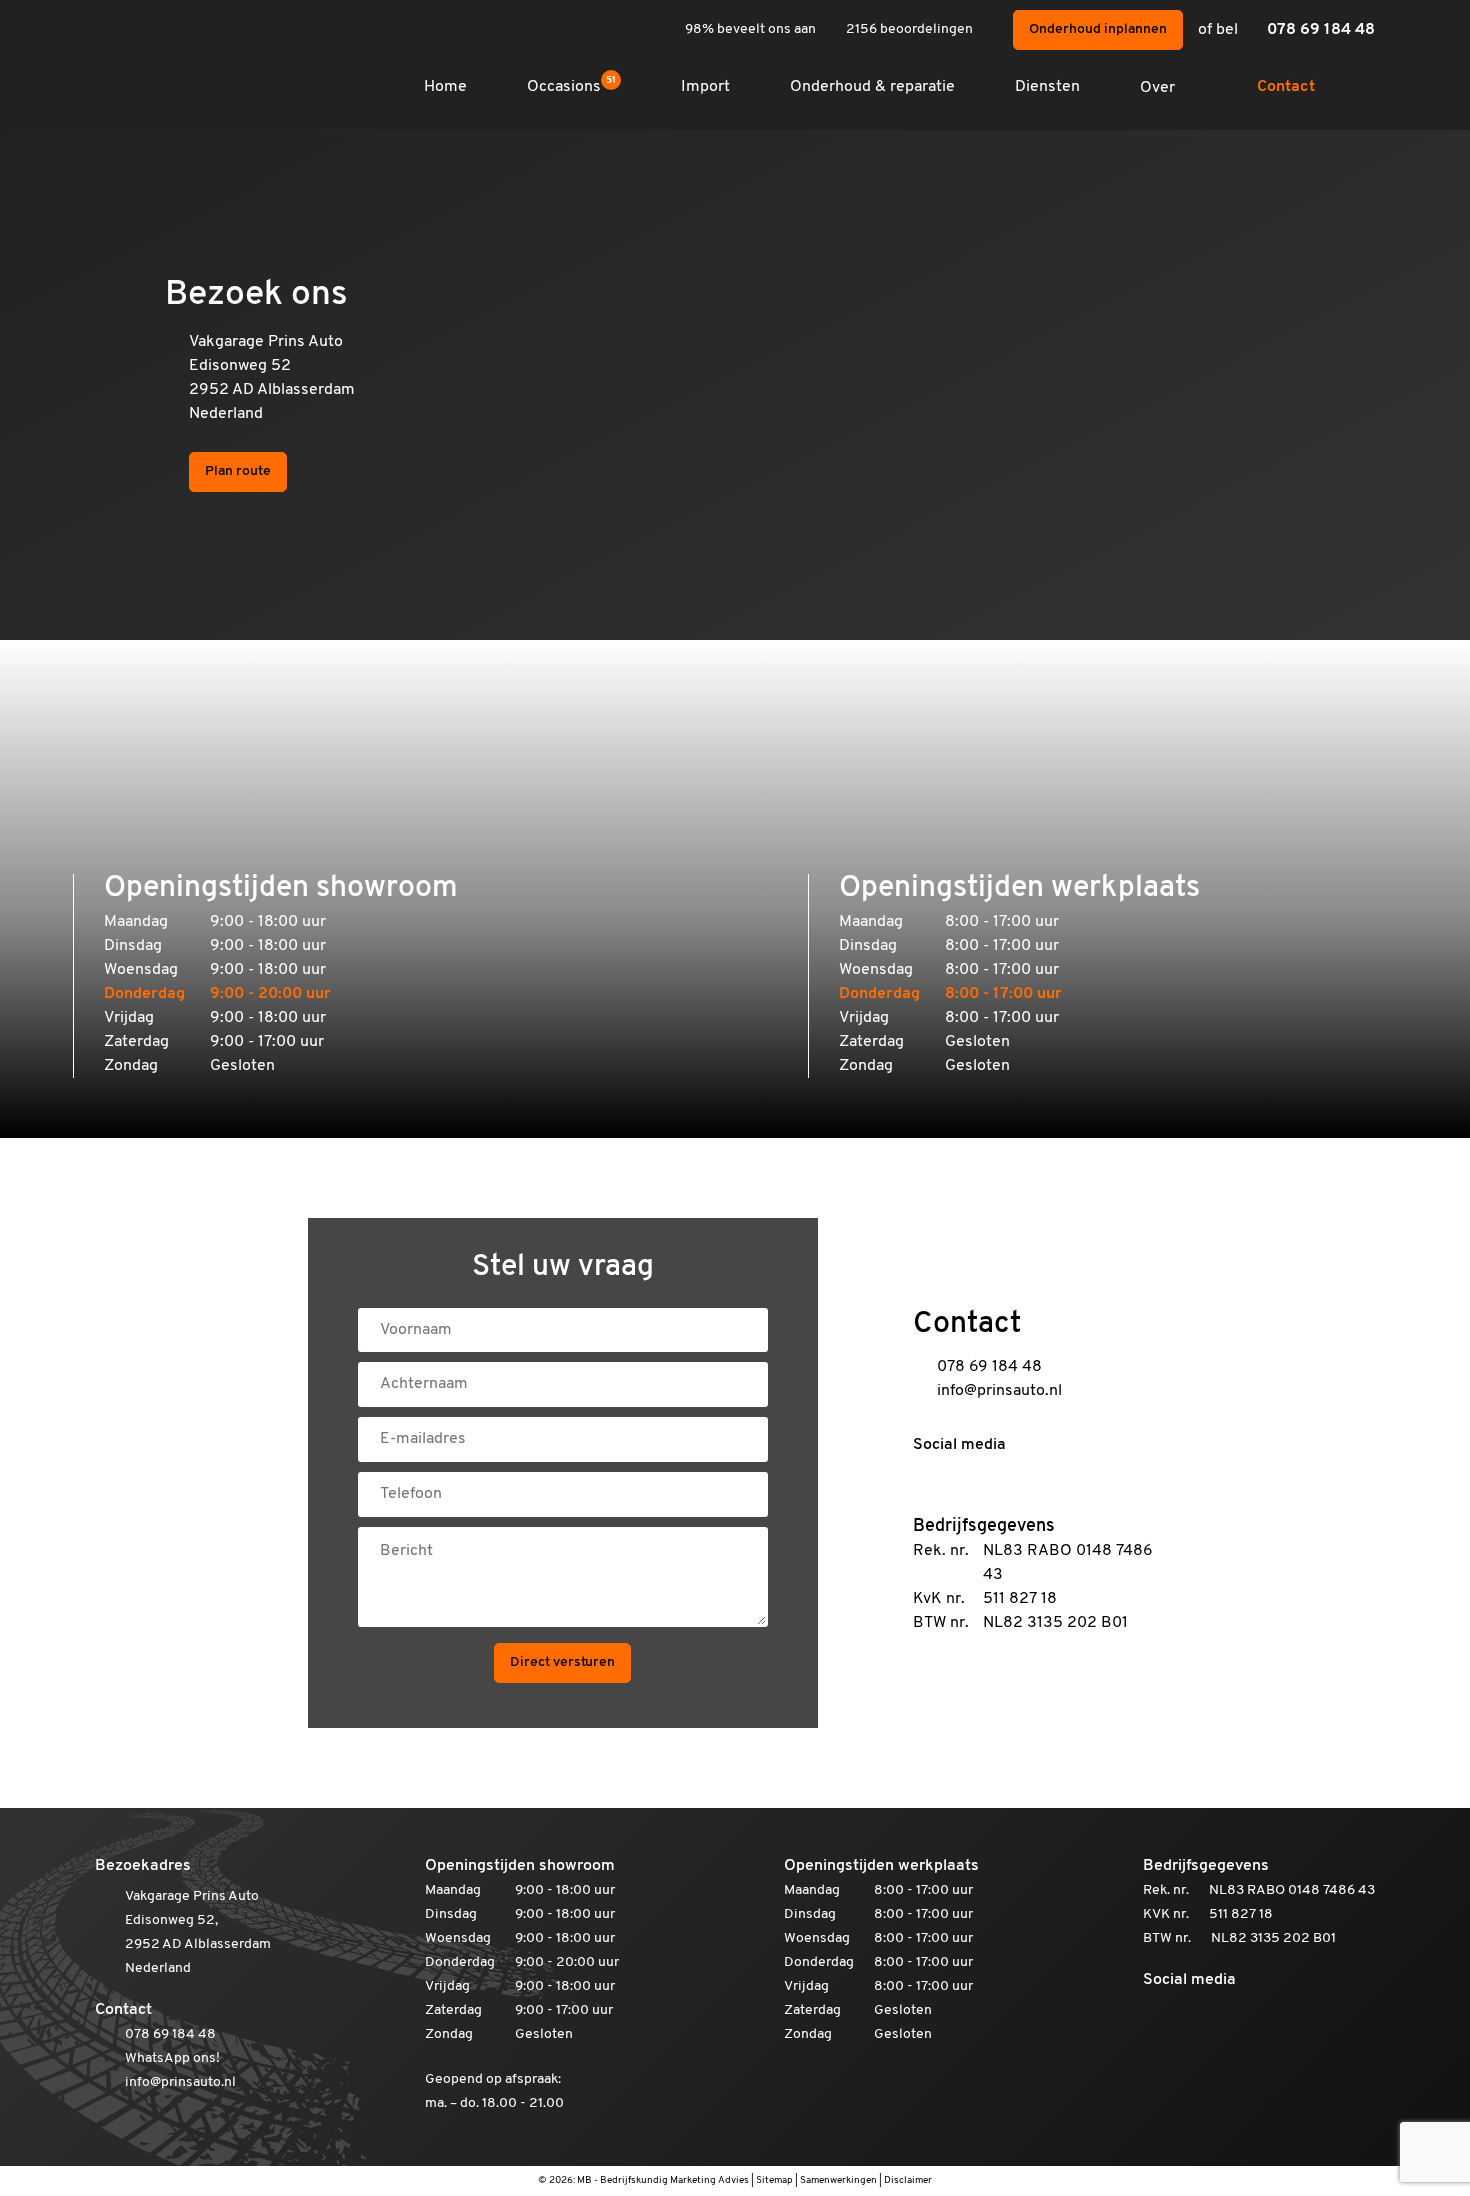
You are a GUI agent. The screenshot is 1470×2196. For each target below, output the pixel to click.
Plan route (238, 471)
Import (705, 87)
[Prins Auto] (145, 50)
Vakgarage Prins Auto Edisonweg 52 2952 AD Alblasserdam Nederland (272, 378)
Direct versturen (562, 1662)
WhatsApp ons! (172, 2058)
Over (1157, 88)
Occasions (571, 86)
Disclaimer (908, 2180)
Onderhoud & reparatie (872, 87)
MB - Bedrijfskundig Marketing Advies (663, 2180)
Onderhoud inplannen (1098, 29)
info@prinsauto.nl (999, 1391)
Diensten (1047, 87)
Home (445, 87)
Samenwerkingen (838, 2180)
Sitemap (774, 2180)
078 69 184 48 (1321, 30)
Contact (1286, 87)
